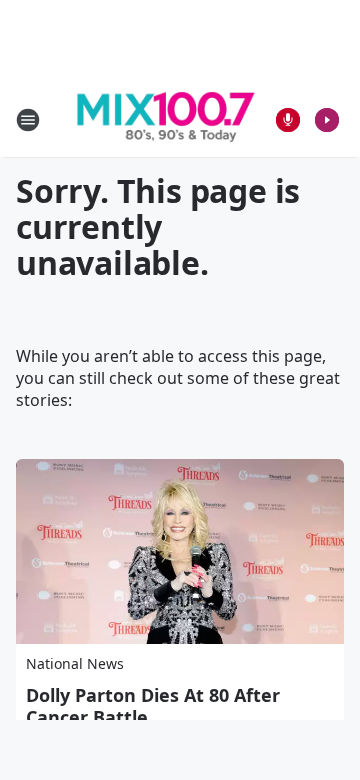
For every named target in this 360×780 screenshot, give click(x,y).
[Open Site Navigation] (28, 120)
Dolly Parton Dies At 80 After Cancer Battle (153, 706)
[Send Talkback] (288, 120)
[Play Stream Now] (327, 120)
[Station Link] (166, 120)
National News (75, 663)
